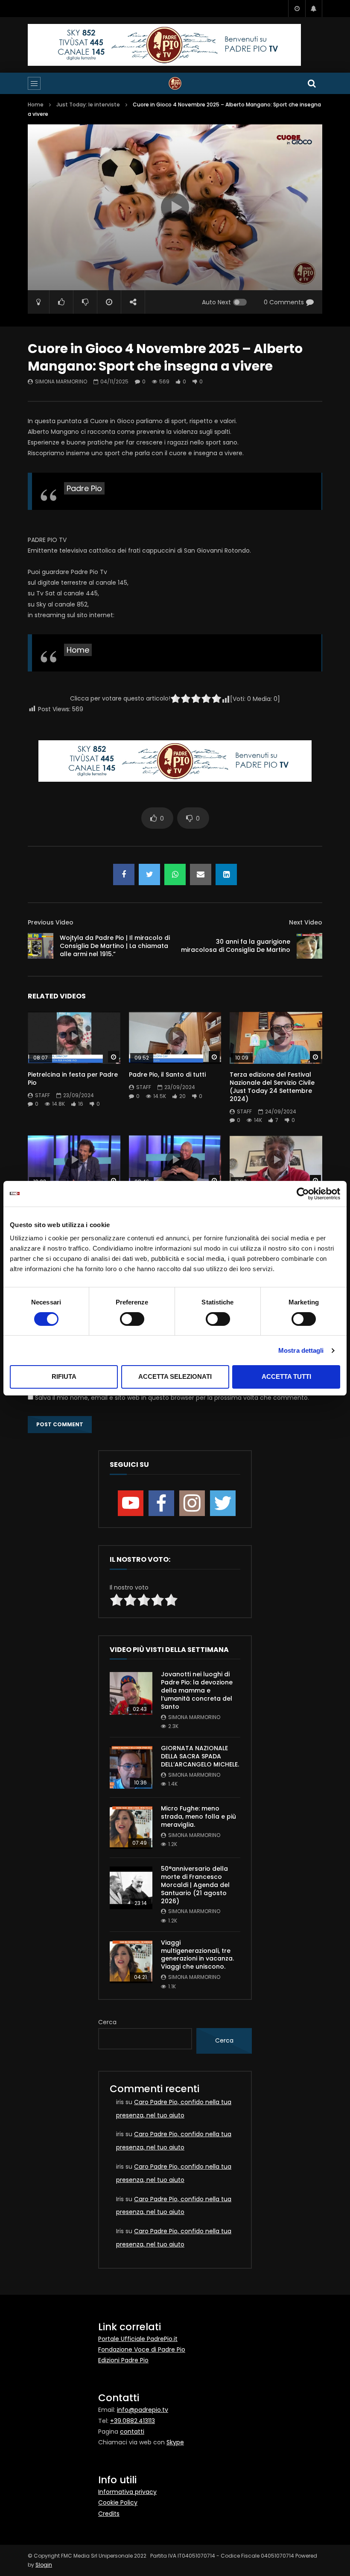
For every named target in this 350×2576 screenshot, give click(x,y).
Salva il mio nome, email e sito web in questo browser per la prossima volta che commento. (172, 1398)
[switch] (132, 1319)
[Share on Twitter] (149, 874)
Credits (109, 2514)
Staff (42, 1095)
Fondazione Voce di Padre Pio (142, 2349)
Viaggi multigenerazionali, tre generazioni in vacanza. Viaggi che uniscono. (197, 1955)
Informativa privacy (127, 2492)
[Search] (312, 83)
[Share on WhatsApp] (175, 874)
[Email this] (201, 874)
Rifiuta (64, 1376)
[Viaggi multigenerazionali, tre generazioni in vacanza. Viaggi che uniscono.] (131, 1962)
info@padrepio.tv (143, 2410)
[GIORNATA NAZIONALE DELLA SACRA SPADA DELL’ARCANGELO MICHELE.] (131, 1767)
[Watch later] (297, 9)
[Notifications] (314, 9)
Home (36, 105)
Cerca (107, 2022)
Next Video (306, 922)
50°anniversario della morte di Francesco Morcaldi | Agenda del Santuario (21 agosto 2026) (195, 1885)
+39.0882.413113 (133, 2421)
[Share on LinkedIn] (226, 874)
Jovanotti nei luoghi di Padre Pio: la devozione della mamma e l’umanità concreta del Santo (197, 1690)
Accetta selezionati (175, 1376)
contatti (132, 2432)
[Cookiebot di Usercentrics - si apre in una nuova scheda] (303, 1194)
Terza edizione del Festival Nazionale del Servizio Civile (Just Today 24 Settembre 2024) (272, 1087)
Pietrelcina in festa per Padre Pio (73, 1079)
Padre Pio (84, 488)
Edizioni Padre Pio (123, 2360)
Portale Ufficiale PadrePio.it (138, 2339)
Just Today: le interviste (88, 105)
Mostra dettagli (301, 1350)
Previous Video (51, 922)
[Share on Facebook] (124, 874)
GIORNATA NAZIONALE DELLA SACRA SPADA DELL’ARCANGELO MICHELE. (200, 1756)
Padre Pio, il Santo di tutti (167, 1075)
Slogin (44, 2565)
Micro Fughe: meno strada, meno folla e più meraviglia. (198, 1816)
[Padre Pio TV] (175, 83)
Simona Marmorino (61, 381)
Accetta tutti (286, 1376)
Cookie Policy (118, 2502)
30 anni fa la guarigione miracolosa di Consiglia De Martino (236, 946)
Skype (175, 2442)
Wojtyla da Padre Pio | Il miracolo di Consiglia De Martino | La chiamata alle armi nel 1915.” (115, 946)
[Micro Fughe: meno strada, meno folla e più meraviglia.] (131, 1828)
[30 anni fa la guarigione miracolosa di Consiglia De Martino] (309, 946)
